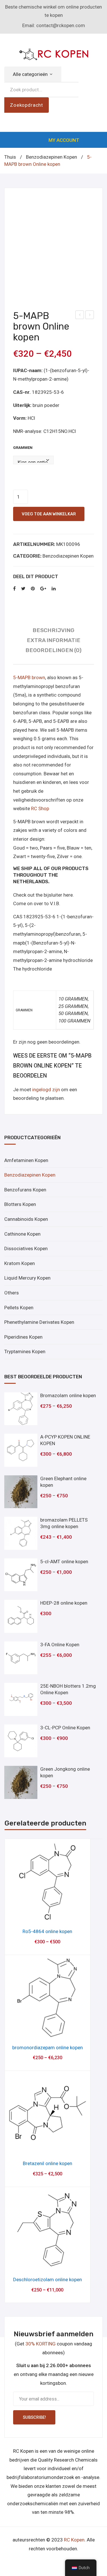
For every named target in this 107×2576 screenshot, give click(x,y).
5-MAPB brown (29, 677)
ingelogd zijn (46, 1090)
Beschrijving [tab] (53, 630)
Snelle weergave (48, 1915)
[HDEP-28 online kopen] (21, 1616)
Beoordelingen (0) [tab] (53, 650)
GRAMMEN (23, 448)
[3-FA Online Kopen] (21, 1658)
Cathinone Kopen (22, 1234)
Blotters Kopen (20, 1204)
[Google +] (43, 589)
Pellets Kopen (19, 1308)
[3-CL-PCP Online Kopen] (21, 1741)
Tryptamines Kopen (25, 1351)
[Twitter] (23, 589)
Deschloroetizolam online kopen (48, 2280)
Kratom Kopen (20, 1263)
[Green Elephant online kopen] (21, 1492)
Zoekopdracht (27, 105)
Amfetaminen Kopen (26, 1160)
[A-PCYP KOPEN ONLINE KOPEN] (21, 1450)
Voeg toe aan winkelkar (49, 514)
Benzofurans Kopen (25, 1190)
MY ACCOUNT (64, 140)
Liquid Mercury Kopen (27, 1278)
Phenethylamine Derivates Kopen (39, 1322)
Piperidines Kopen (23, 1337)
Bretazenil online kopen (48, 2163)
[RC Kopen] (54, 53)
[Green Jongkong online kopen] (21, 1782)
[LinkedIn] (54, 589)
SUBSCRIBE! (34, 2417)
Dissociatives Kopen (26, 1248)
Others (12, 1293)
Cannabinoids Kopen (26, 1219)
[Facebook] (14, 589)
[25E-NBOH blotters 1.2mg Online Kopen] (21, 1699)
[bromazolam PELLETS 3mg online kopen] (21, 1533)
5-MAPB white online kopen (80, 316)
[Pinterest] (33, 589)
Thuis (10, 157)
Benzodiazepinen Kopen (52, 157)
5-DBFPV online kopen (90, 316)
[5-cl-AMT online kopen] (21, 1575)
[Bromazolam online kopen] (21, 1409)
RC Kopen (74, 2540)
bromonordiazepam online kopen (48, 2048)
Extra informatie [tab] (54, 640)
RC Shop (40, 808)
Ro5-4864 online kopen (47, 1931)
